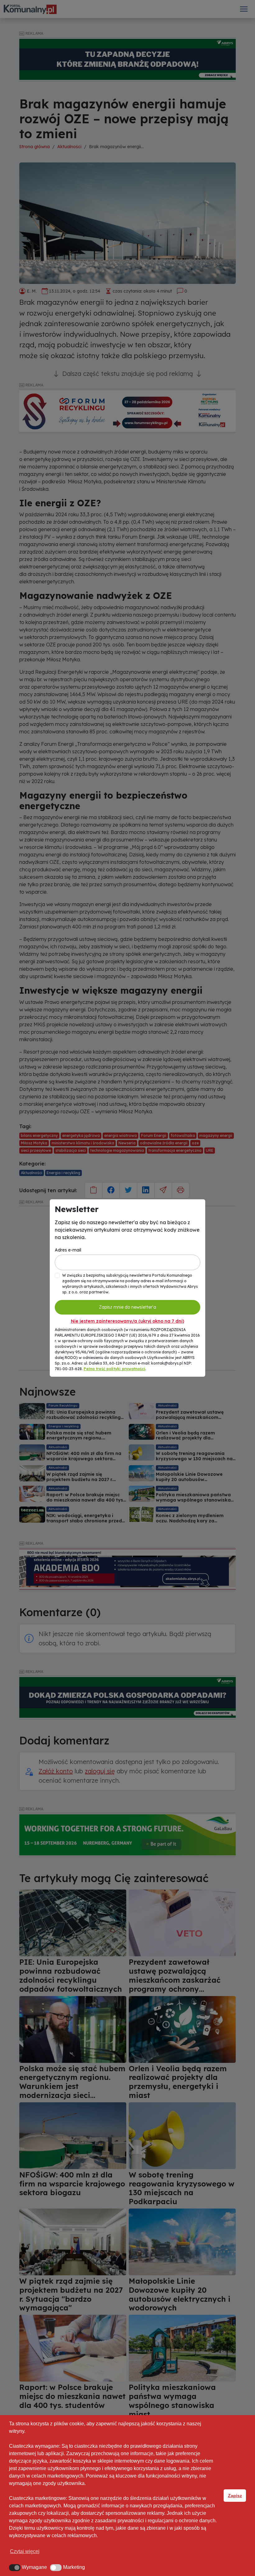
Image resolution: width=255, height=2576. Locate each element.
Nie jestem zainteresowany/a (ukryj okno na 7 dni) (127, 1321)
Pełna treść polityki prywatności (114, 1369)
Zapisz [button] (235, 2496)
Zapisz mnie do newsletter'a (127, 1307)
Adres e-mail (68, 1250)
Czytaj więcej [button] (25, 2551)
